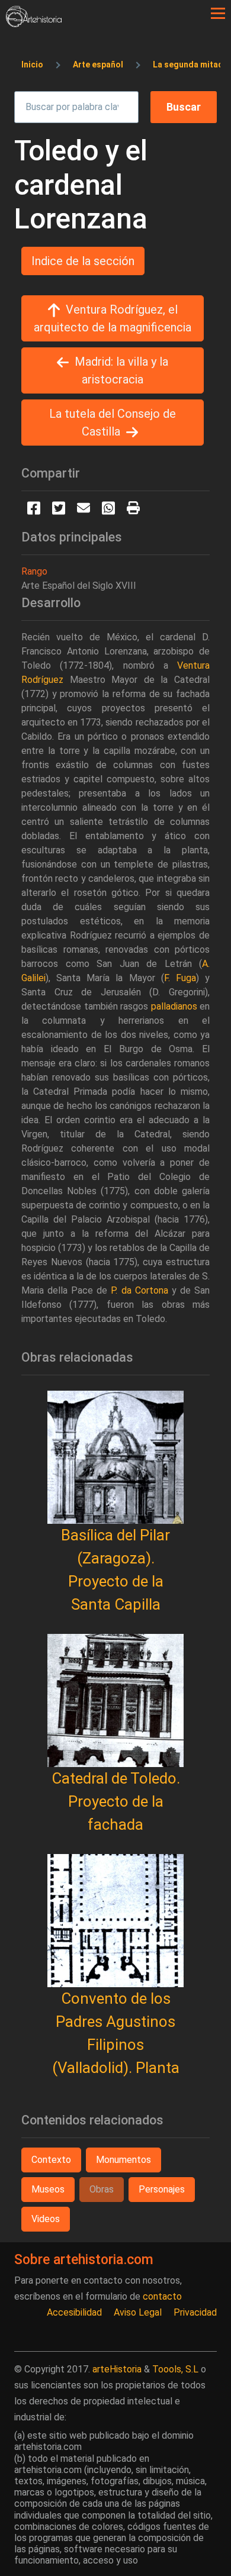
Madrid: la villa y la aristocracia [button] (121, 370)
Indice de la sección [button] (83, 261)
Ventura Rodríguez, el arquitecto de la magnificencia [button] (113, 318)
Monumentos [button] (123, 2160)
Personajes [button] (162, 2189)
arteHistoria (117, 2369)
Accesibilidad (74, 2312)
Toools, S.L (175, 2369)
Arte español (98, 65)
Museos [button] (48, 2189)
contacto (162, 2296)
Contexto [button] (51, 2160)
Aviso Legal (138, 2312)
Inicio (32, 65)
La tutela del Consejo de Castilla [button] (113, 423)
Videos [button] (46, 2219)
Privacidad (195, 2312)
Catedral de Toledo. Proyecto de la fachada (116, 1801)
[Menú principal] (218, 14)
